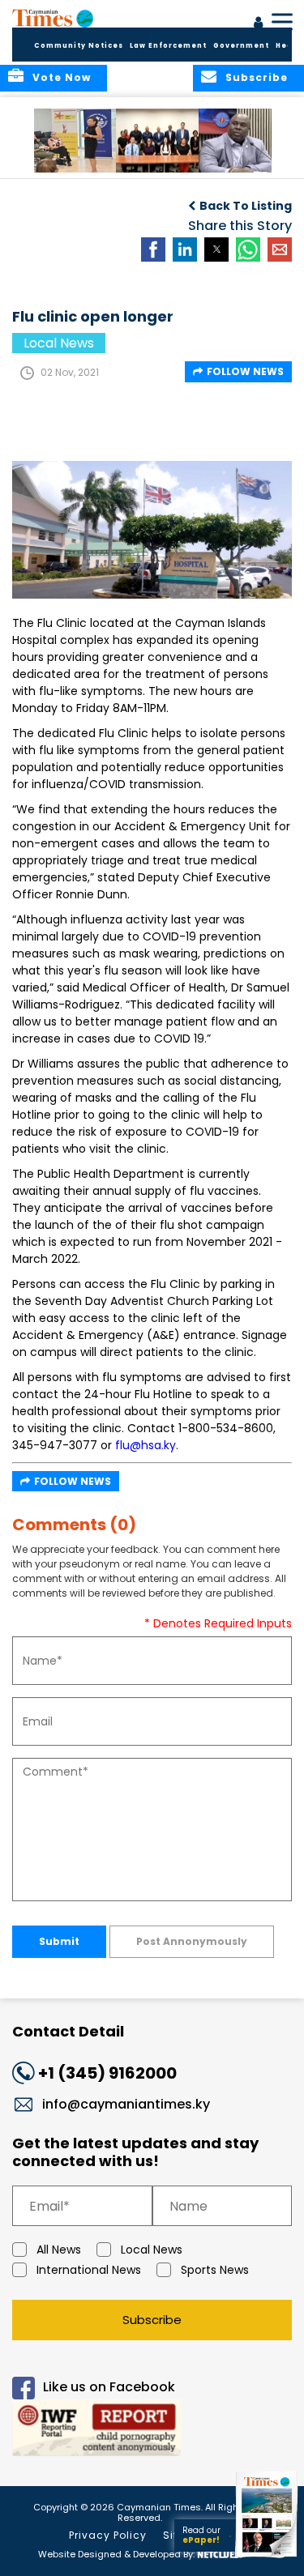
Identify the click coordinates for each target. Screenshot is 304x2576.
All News (59, 2250)
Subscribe (152, 2320)
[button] (77, 141)
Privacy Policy (108, 2535)
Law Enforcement (168, 46)
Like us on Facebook (109, 2388)
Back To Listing (246, 206)
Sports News (215, 2270)
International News (89, 2270)
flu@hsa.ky (146, 1445)
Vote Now (62, 77)
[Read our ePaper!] (268, 2558)
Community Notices (79, 46)
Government (241, 46)
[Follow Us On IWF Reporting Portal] (152, 2431)
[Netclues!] (220, 2553)
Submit (59, 1941)
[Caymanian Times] (53, 18)
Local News (152, 2250)
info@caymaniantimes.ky (126, 2104)
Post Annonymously (192, 1941)
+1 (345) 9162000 (107, 2073)
